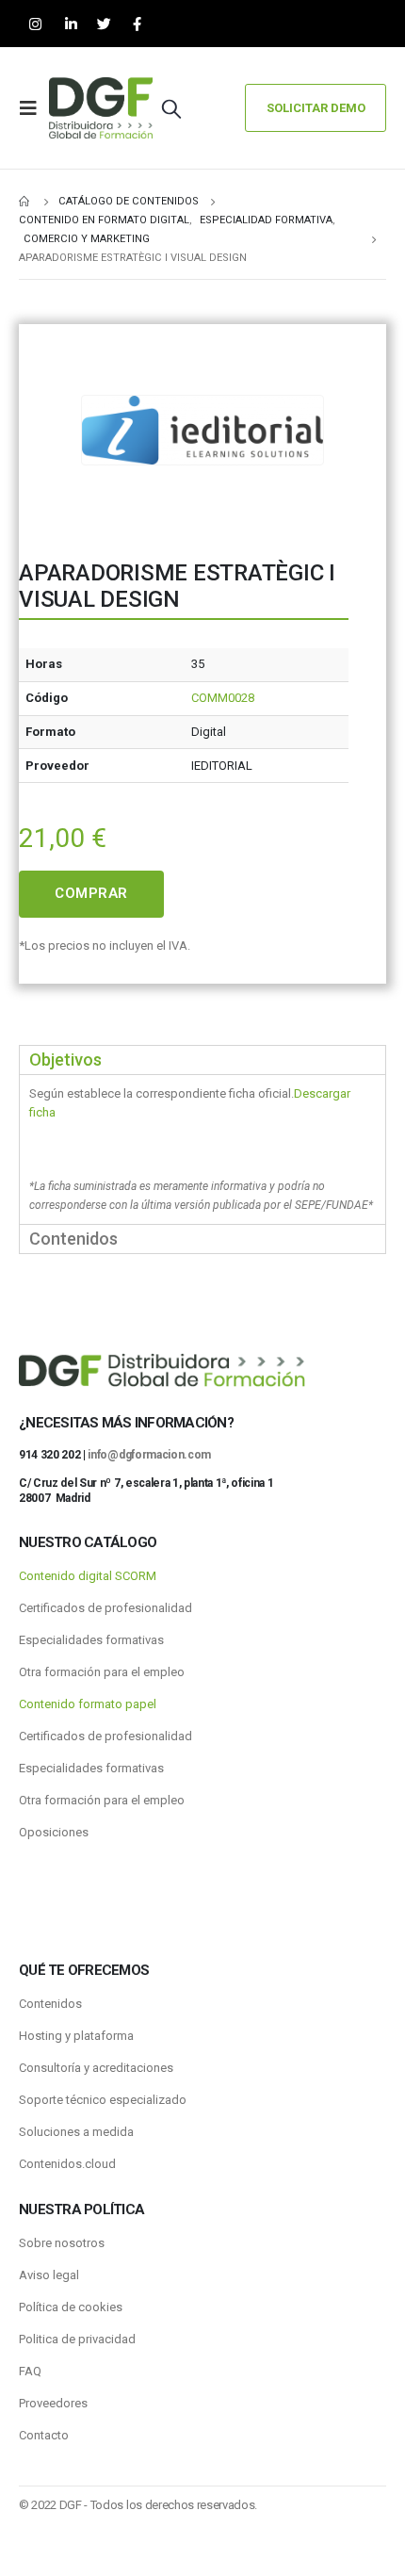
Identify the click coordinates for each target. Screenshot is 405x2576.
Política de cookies (71, 2307)
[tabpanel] (202, 1149)
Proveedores (53, 2403)
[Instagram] (35, 24)
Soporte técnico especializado (103, 2100)
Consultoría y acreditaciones (96, 2068)
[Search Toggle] (171, 108)
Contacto (44, 2435)
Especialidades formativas (91, 1640)
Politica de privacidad (77, 2339)
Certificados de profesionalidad (105, 1608)
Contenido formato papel (88, 1704)
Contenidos (50, 2004)
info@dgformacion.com (149, 1455)
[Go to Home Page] (25, 202)
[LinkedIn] (71, 24)
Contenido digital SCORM (88, 1576)
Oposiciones (54, 1832)
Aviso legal (49, 2275)
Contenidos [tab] (73, 1239)
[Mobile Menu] (34, 108)
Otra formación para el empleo (102, 1672)
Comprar (91, 893)
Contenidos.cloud (67, 2164)
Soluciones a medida (76, 2132)
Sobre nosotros (62, 2243)
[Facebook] (137, 24)
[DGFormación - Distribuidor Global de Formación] (101, 108)
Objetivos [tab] (65, 1060)
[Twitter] (104, 24)
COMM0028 (223, 698)
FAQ (30, 2371)
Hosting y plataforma (76, 2036)
